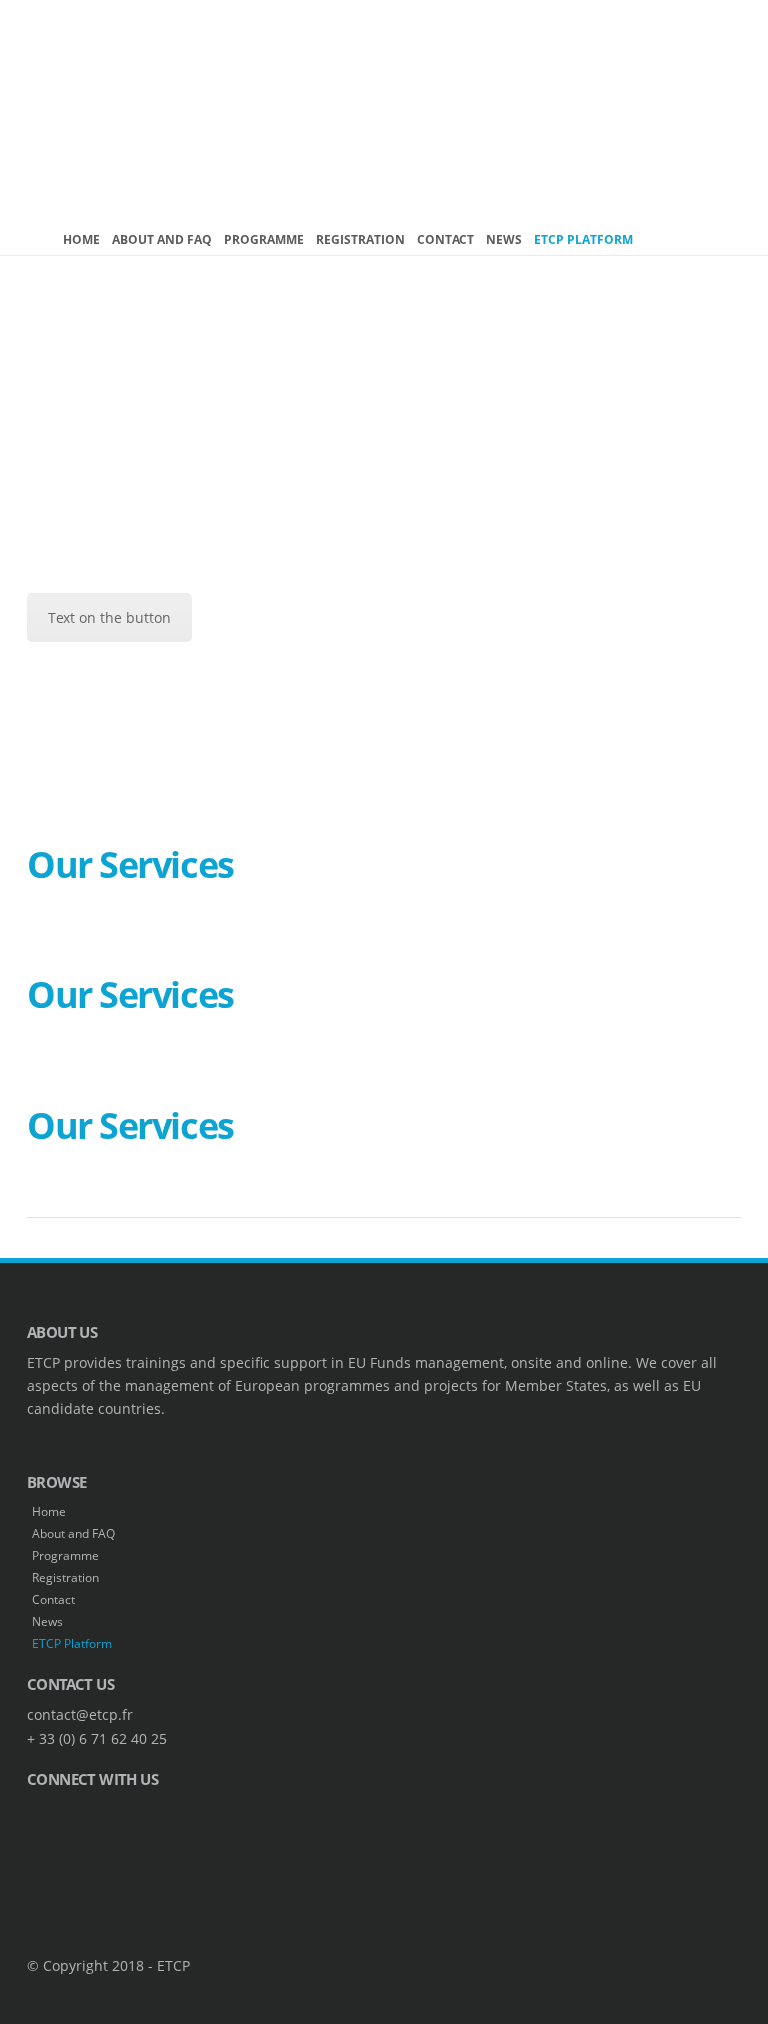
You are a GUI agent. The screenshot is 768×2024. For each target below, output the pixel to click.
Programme (264, 239)
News (504, 239)
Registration (360, 239)
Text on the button (109, 617)
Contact (445, 239)
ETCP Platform (583, 239)
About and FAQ (162, 239)
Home (81, 239)
